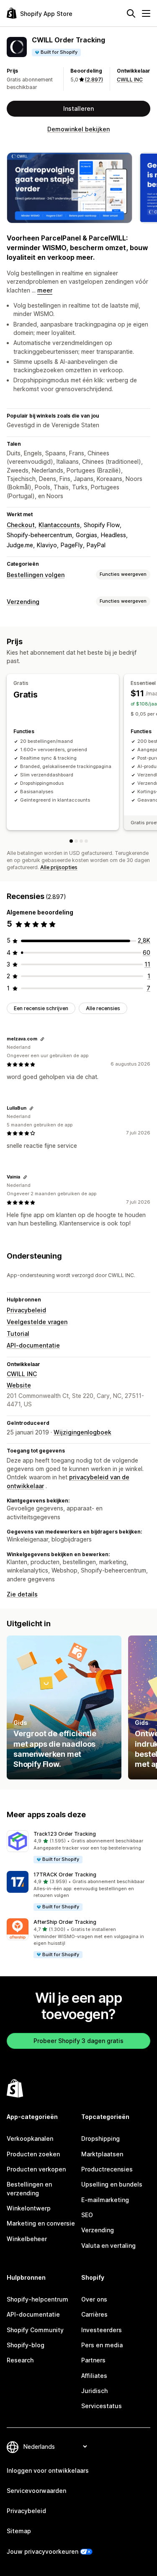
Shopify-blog (26, 2345)
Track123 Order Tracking (65, 1834)
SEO (87, 2215)
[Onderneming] (86, 841)
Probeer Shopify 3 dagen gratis (78, 2041)
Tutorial (18, 1334)
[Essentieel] (76, 841)
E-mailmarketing (105, 2200)
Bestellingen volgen (36, 575)
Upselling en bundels (112, 2184)
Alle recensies (103, 1008)
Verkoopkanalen (30, 2138)
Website (19, 1385)
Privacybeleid (26, 1310)
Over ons (94, 2299)
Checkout (21, 525)
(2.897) (94, 80)
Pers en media (102, 2345)
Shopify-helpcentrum (37, 2299)
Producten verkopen (36, 2169)
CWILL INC (130, 80)
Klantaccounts (59, 525)
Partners (93, 2360)
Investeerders (102, 2330)
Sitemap (19, 2531)
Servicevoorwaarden (36, 2491)
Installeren (78, 108)
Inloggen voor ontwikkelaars (48, 2470)
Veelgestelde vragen (37, 1322)
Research (20, 2360)
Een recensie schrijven (41, 1008)
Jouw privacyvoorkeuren (42, 2551)
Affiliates (94, 2376)
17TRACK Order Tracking (65, 1875)
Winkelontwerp (29, 2208)
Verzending (23, 602)
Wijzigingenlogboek (82, 1432)
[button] (78, 1847)
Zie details (22, 1594)
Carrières (94, 2314)
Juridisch (94, 2391)
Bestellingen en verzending (29, 2188)
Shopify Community (35, 2330)
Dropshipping (100, 2138)
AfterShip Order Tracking (65, 1922)
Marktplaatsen (102, 2154)
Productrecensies (107, 2169)
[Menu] (146, 13)
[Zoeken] (131, 13)
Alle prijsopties (59, 867)
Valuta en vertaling (108, 2246)
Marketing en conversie (41, 2223)
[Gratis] (71, 841)
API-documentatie (33, 1345)
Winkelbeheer (27, 2239)
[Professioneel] (81, 841)
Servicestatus (102, 2406)
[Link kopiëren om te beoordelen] (42, 1039)
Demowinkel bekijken (78, 129)
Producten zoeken (33, 2154)
